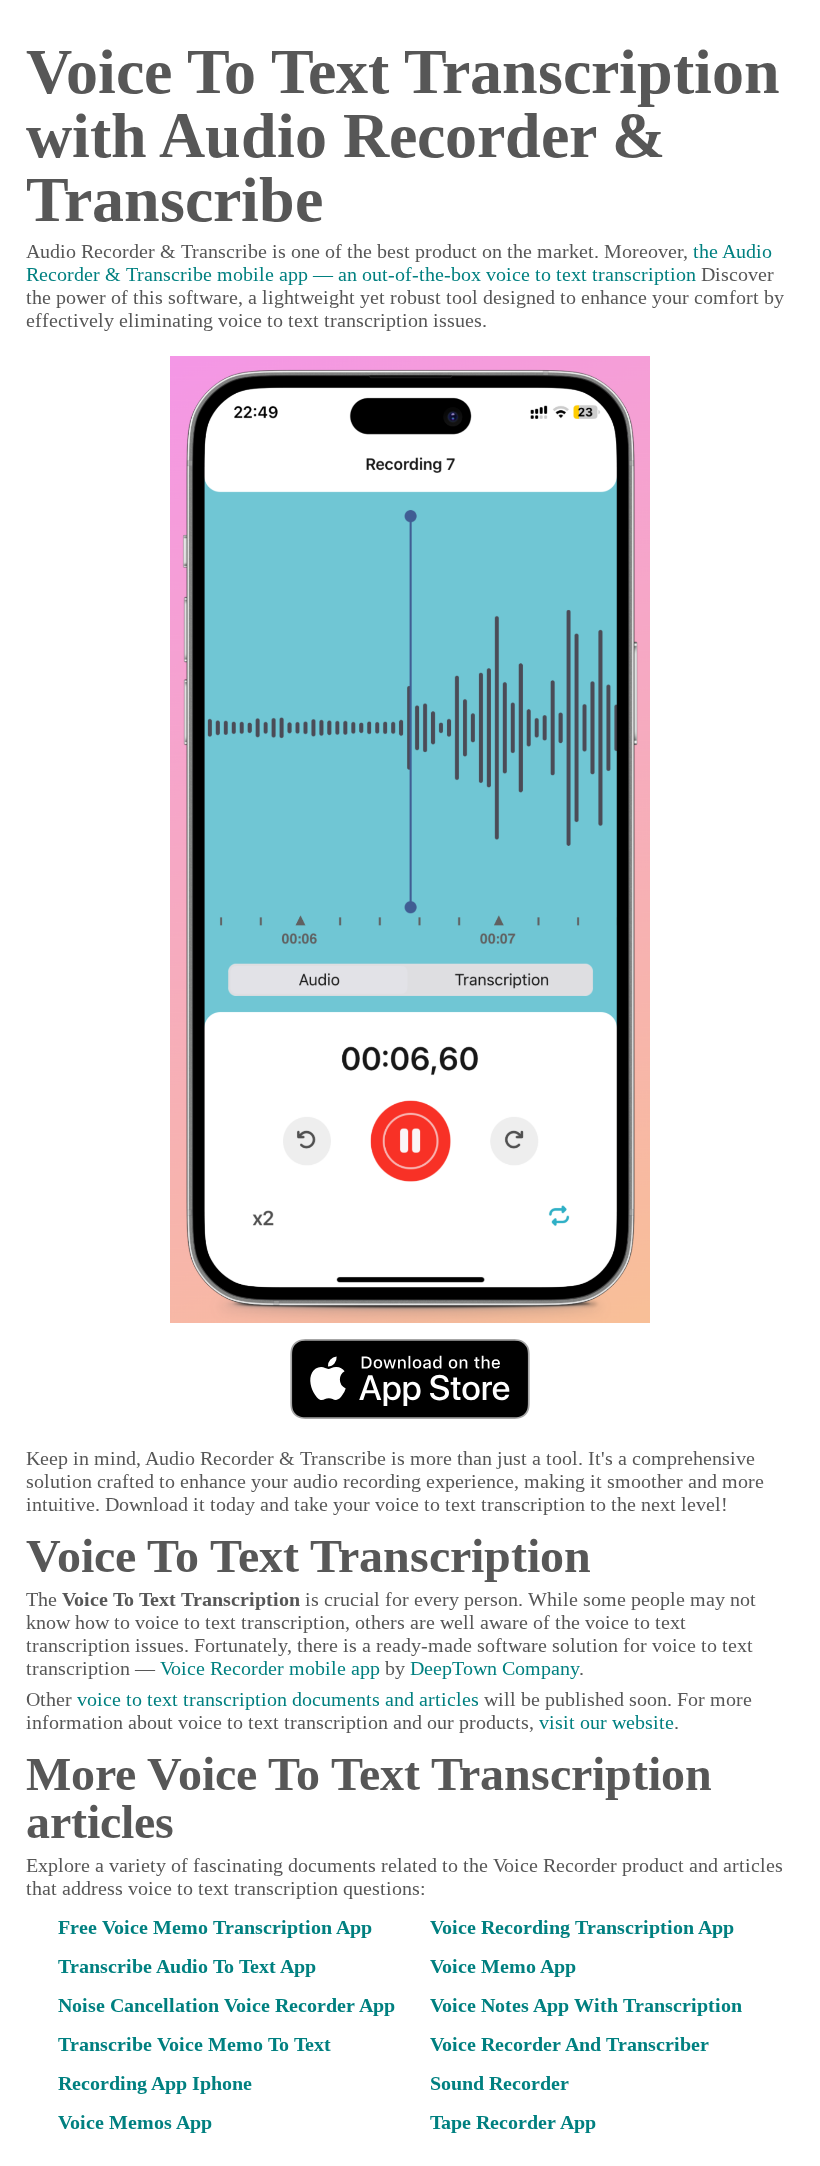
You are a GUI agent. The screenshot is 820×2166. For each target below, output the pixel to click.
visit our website (606, 1722)
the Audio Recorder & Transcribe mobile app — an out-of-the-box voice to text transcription (399, 262)
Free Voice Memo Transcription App (215, 1927)
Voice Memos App (135, 2122)
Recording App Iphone (155, 2083)
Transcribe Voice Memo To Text (194, 2044)
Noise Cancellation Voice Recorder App (226, 2005)
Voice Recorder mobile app (270, 1668)
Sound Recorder (499, 2083)
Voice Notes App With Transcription (586, 2005)
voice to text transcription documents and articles (278, 1699)
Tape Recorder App (513, 2122)
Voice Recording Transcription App (582, 1927)
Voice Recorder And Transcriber (569, 2044)
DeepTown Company (494, 1668)
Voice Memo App (503, 1966)
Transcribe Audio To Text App (187, 1966)
